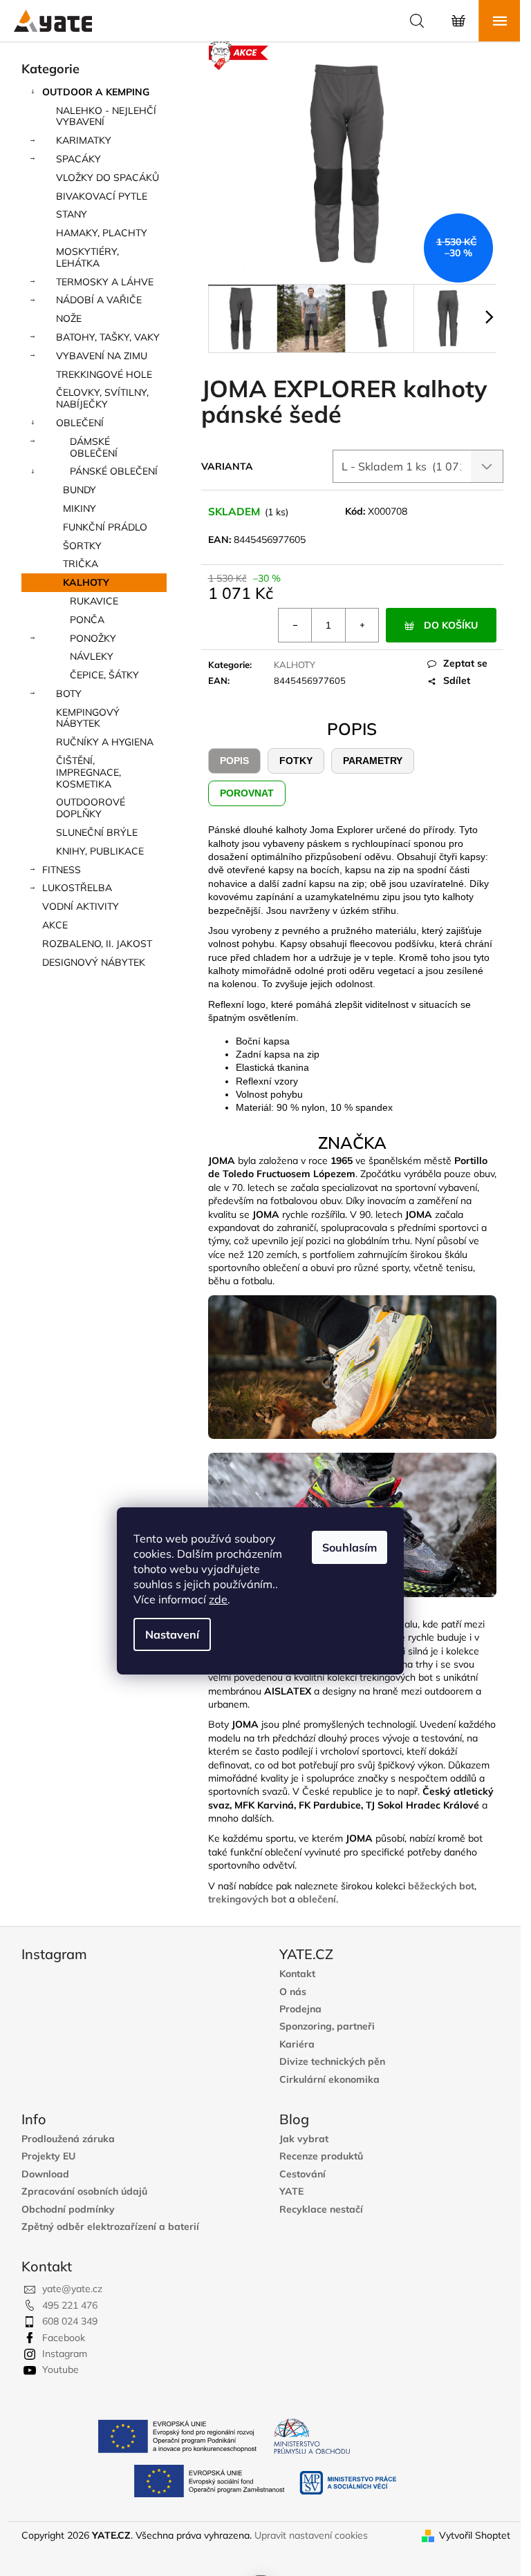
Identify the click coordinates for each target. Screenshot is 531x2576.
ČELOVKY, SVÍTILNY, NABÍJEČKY (102, 398)
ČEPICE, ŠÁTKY (104, 675)
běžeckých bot (441, 1886)
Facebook (64, 2338)
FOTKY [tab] (296, 761)
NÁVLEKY (92, 656)
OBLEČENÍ (80, 423)
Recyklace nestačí (321, 2210)
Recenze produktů (321, 2156)
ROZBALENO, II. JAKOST (97, 944)
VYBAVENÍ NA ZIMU (102, 356)
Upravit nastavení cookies (311, 2535)
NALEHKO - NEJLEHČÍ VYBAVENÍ (106, 116)
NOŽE (69, 318)
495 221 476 (70, 2305)
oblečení (317, 1899)
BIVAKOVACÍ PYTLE (102, 196)
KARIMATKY (84, 140)
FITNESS (62, 870)
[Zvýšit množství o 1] (362, 625)
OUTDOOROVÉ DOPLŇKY (91, 808)
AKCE (55, 925)
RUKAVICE (94, 601)
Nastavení (172, 1634)
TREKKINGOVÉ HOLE (104, 374)
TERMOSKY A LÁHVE (105, 282)
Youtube (60, 2369)
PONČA (87, 620)
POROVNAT (247, 793)
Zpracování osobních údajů (84, 2192)
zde (218, 1599)
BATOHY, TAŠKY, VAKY (108, 337)
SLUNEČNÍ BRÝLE (97, 832)
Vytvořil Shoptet (475, 2535)
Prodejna (300, 2009)
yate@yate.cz (72, 2289)
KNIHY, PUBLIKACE (100, 851)
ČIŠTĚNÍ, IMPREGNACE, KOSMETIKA (88, 772)
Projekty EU (48, 2156)
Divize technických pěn (332, 2062)
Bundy (80, 490)
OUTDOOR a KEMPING (96, 92)
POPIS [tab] (234, 761)
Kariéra (297, 2044)
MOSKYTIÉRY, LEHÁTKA (87, 257)
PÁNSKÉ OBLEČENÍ (114, 471)
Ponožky (93, 638)
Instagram (65, 2354)
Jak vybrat (304, 2139)
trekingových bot (247, 1899)
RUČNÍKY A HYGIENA (105, 742)
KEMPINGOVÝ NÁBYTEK (88, 718)
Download (45, 2174)
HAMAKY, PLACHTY (102, 233)
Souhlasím (350, 1547)
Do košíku (451, 625)
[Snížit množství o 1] (295, 625)
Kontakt (297, 1974)
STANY (72, 214)
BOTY (69, 694)
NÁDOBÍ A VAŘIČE (99, 300)
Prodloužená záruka (68, 2139)
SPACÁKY (78, 159)
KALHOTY (86, 582)
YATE (291, 2192)
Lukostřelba (77, 888)
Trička (81, 564)
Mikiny (80, 508)
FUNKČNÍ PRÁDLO (105, 527)
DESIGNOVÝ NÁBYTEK (94, 962)
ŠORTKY (82, 546)
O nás (293, 1992)
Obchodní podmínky (68, 2210)
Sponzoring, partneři (327, 2026)
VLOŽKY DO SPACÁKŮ (108, 178)
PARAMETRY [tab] (373, 761)
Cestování (302, 2174)
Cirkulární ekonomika (329, 2080)
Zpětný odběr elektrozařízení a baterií (110, 2227)
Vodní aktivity (81, 906)
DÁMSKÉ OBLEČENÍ (94, 447)
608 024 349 (70, 2321)
